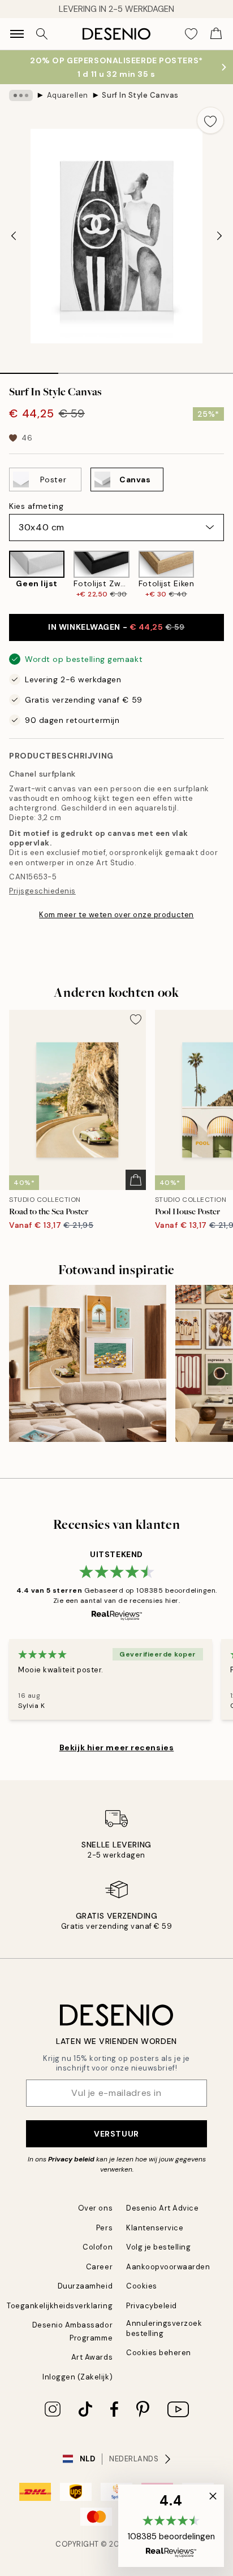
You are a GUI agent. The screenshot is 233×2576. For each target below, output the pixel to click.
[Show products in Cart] (216, 34)
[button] (171, 2526)
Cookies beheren (159, 2353)
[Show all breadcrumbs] (21, 95)
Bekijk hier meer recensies (117, 1747)
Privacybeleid (152, 2306)
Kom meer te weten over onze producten (116, 915)
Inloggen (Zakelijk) (77, 2377)
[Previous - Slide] (14, 236)
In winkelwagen (116, 627)
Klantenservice (155, 2228)
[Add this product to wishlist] (210, 120)
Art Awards (92, 2357)
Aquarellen (68, 95)
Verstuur (116, 2134)
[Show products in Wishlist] (191, 34)
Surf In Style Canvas (140, 95)
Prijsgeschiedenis (42, 891)
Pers (104, 2228)
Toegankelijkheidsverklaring (60, 2306)
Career (99, 2267)
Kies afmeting (36, 506)
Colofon (98, 2247)
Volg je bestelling (158, 2247)
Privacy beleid (71, 2159)
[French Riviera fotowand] (88, 1363)
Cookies (142, 2286)
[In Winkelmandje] (136, 1180)
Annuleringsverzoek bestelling (164, 2328)
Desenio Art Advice (162, 2208)
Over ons (95, 2208)
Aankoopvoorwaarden (168, 2267)
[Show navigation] (17, 34)
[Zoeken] (42, 34)
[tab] (29, 369)
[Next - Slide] (219, 236)
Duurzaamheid (85, 2286)
